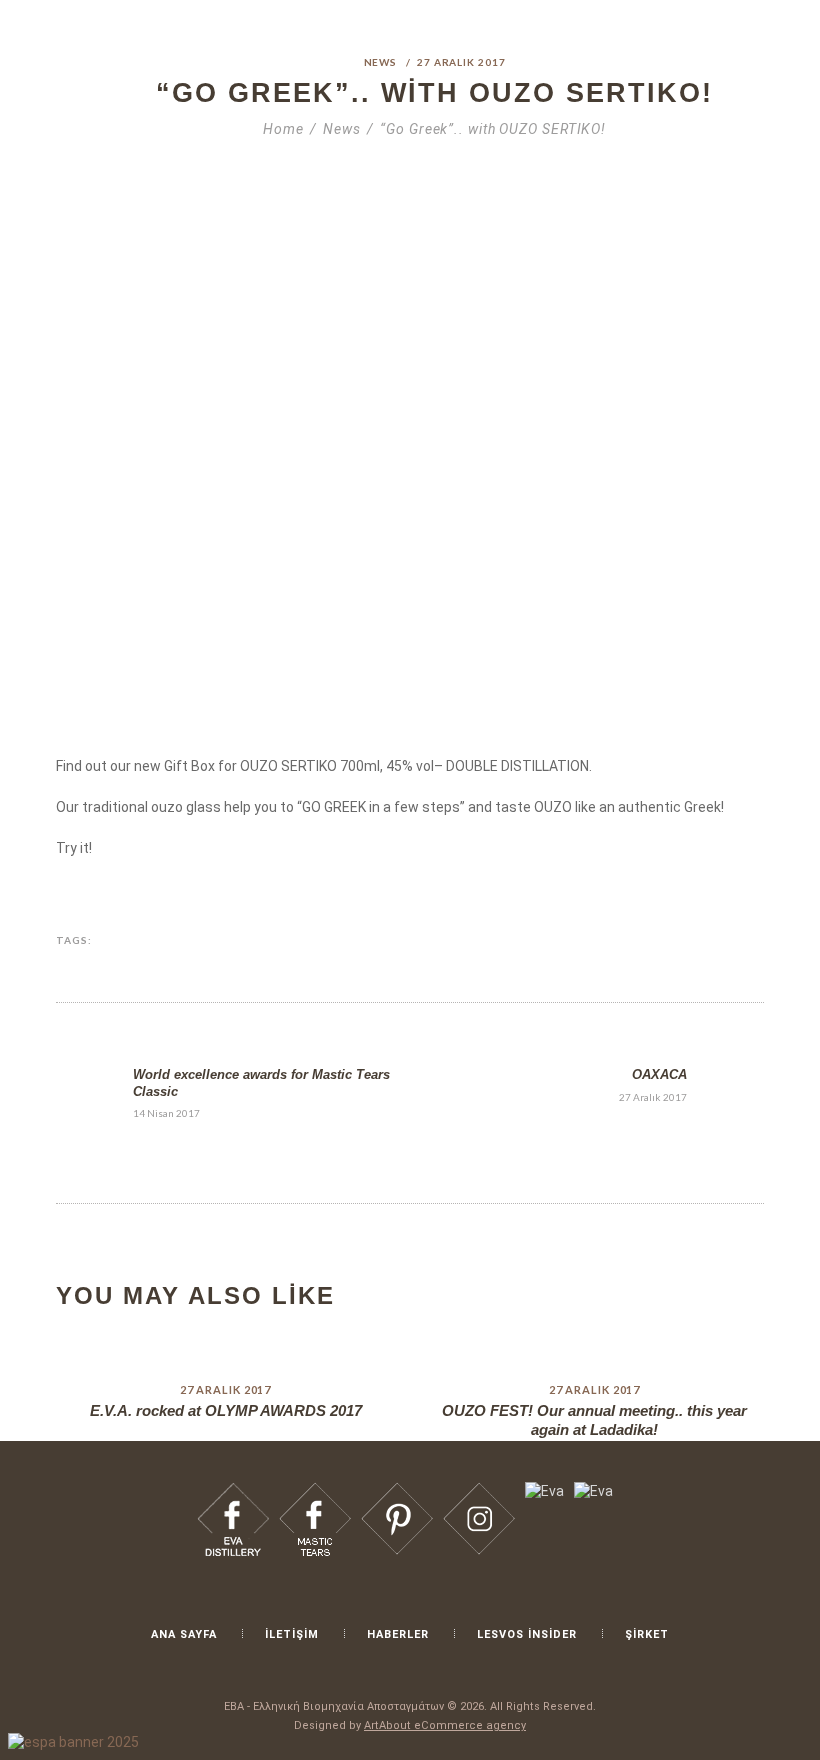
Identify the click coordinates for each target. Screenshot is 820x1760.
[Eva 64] (315, 1491)
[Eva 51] (658, 941)
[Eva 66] (479, 1491)
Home (283, 129)
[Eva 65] (397, 1491)
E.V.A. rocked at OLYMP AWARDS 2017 (226, 1410)
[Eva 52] (688, 941)
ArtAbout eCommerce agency (445, 1725)
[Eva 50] (627, 941)
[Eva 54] (750, 941)
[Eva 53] (719, 941)
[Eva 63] (233, 1491)
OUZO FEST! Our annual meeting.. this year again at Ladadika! (594, 1420)
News (381, 62)
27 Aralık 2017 (461, 62)
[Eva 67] (544, 1491)
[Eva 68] (593, 1491)
